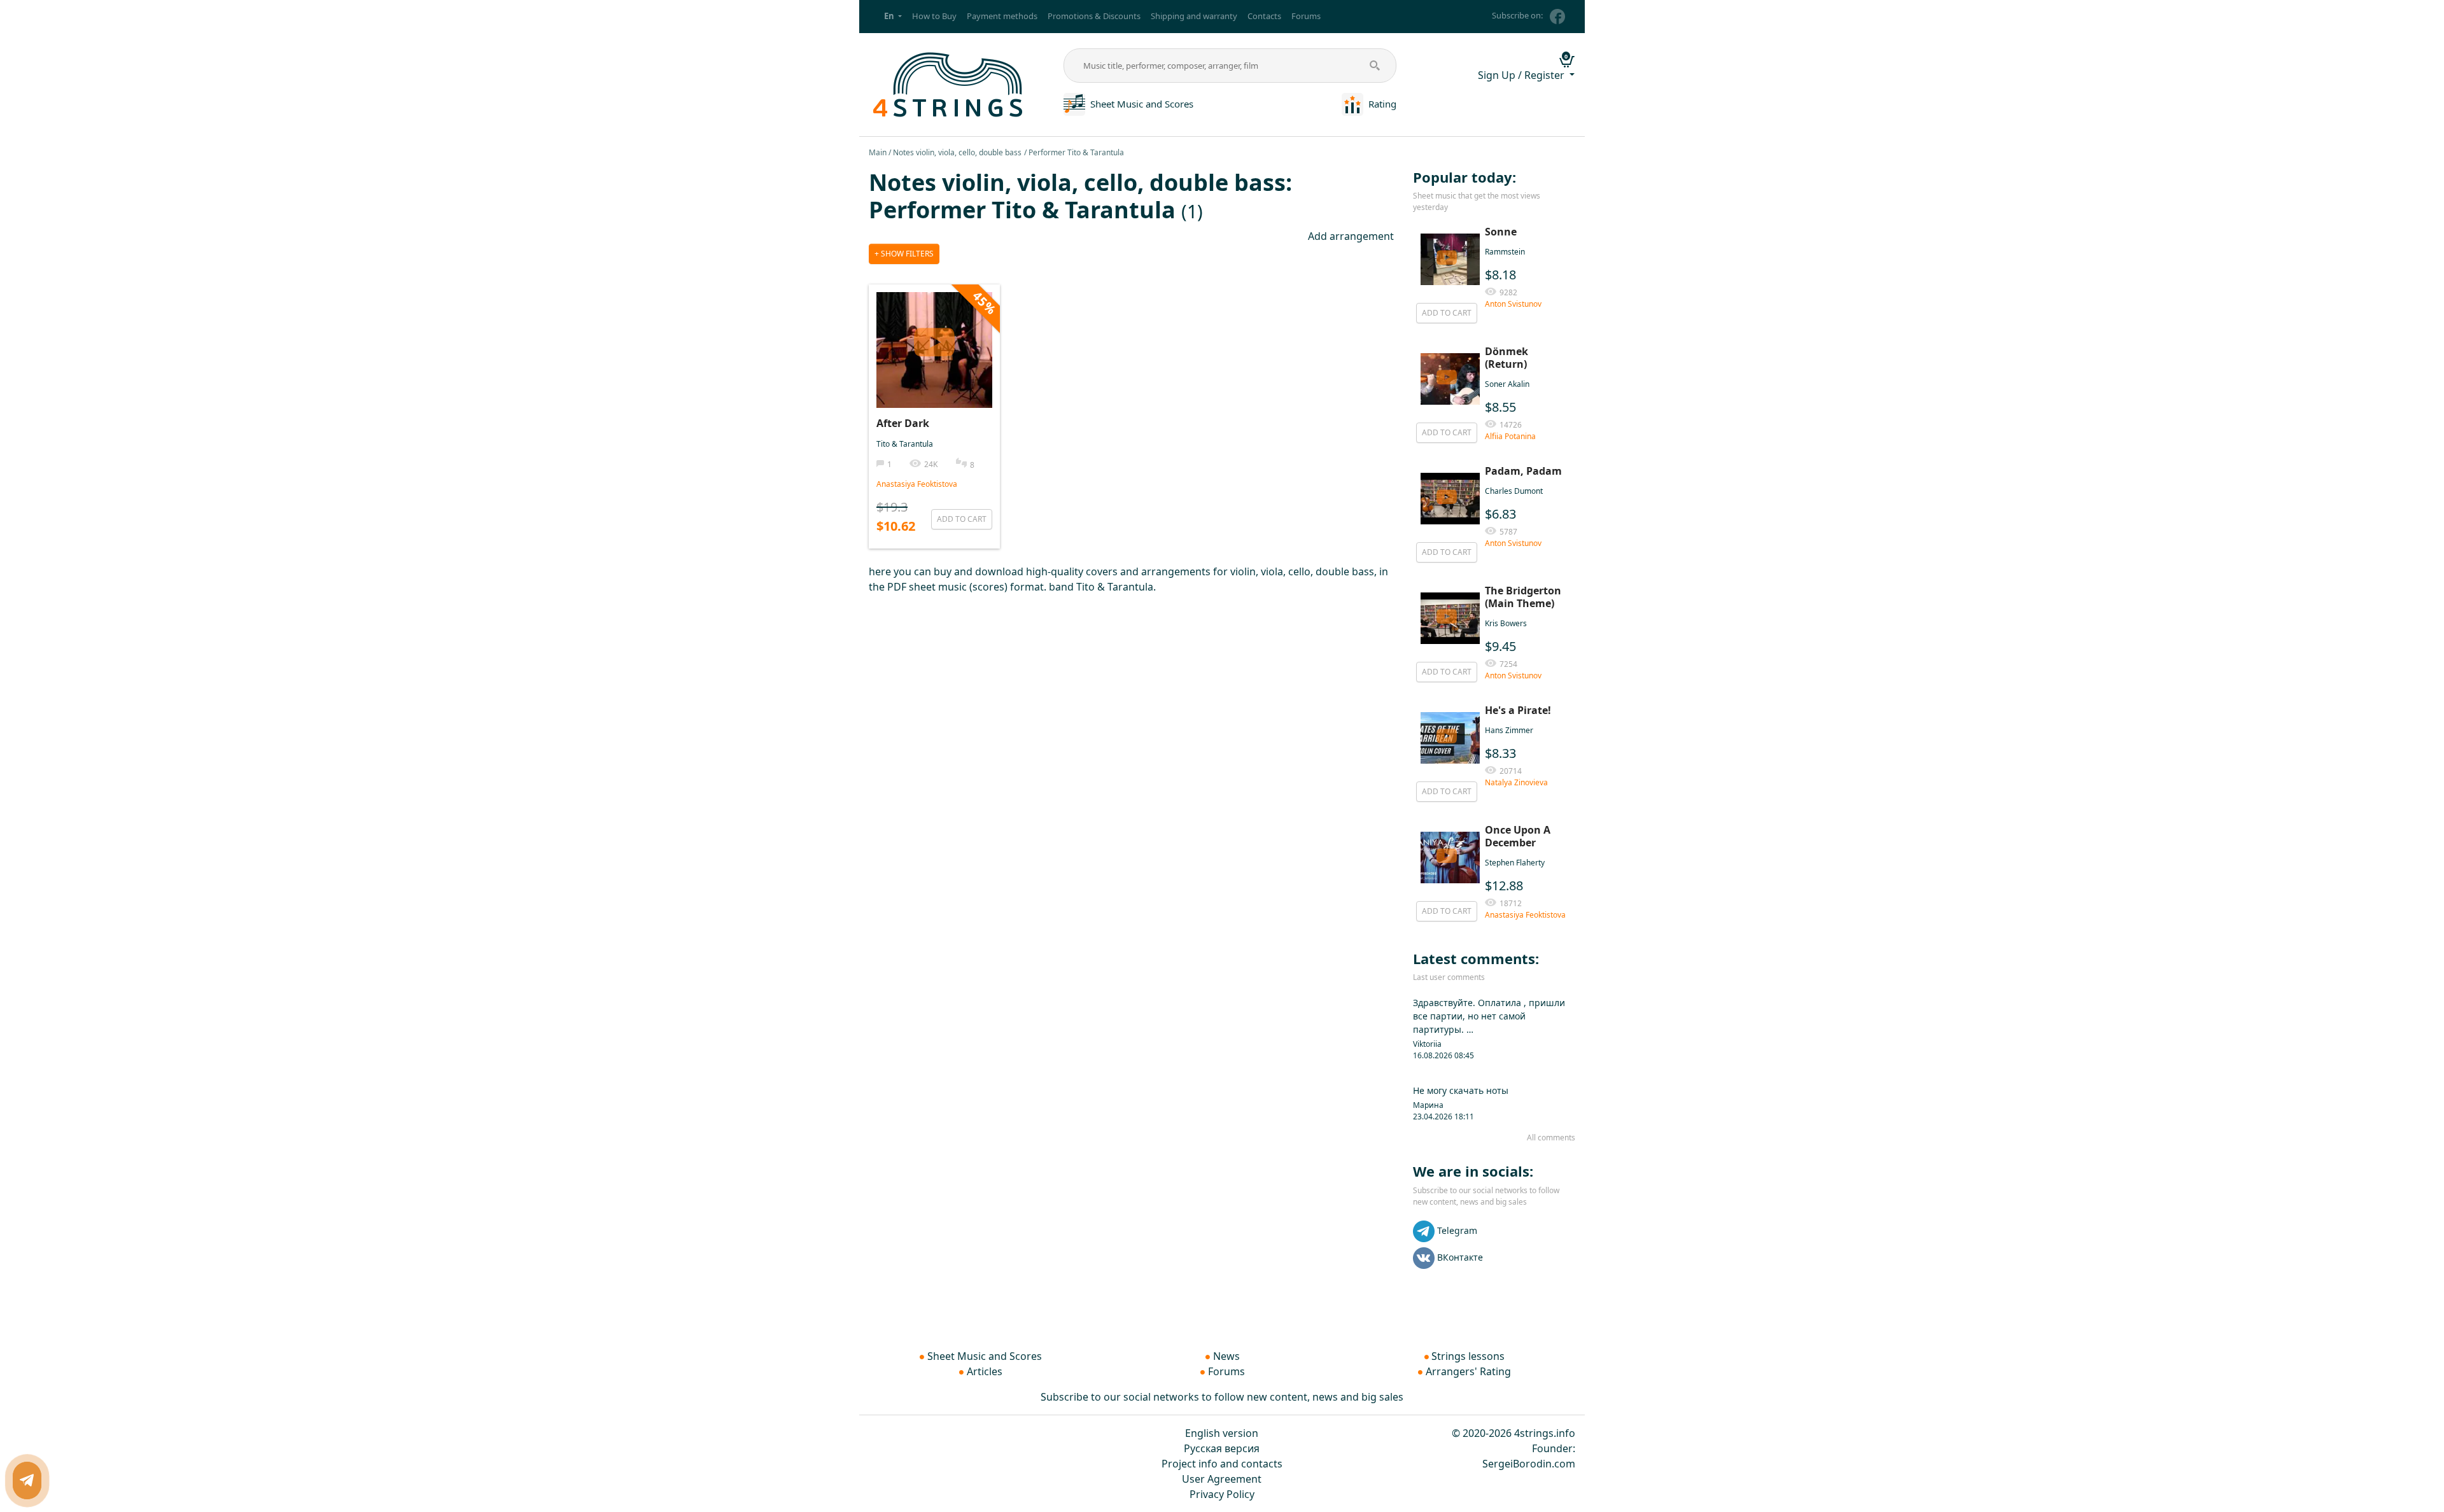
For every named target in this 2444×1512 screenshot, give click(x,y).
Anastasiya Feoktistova (917, 484)
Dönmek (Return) (1506, 358)
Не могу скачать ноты (1461, 1090)
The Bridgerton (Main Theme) (1523, 597)
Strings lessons (1468, 1356)
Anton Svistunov (1513, 304)
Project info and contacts (1222, 1464)
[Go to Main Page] (949, 83)
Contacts (1264, 16)
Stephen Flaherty (1515, 863)
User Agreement (1222, 1479)
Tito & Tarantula (905, 444)
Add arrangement (1351, 236)
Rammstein (1505, 252)
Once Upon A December (1518, 836)
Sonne (1501, 232)
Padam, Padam (1523, 471)
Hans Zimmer (1509, 730)
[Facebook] (1557, 17)
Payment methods (1002, 16)
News (1226, 1356)
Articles (985, 1371)
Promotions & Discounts (1094, 16)
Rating (1382, 104)
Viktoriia (1427, 1044)
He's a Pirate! (1518, 710)
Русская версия (1222, 1448)
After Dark (903, 423)
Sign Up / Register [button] (1522, 75)
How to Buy (934, 16)
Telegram (1457, 1230)
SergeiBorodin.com (1529, 1464)
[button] (893, 17)
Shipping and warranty (1194, 16)
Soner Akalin (1507, 384)
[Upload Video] (934, 337)
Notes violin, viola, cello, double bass (957, 152)
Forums (1306, 16)
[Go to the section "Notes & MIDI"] (1074, 103)
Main (878, 152)
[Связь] (27, 1480)
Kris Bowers (1506, 623)
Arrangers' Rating (1468, 1371)
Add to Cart (962, 519)
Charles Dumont (1514, 491)
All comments (1551, 1137)
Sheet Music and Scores (1142, 104)
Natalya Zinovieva (1516, 782)
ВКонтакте (1460, 1256)
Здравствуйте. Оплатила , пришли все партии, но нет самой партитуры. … (1489, 1016)
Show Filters (906, 254)
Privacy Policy (1222, 1494)
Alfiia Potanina (1510, 436)
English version (1222, 1433)
